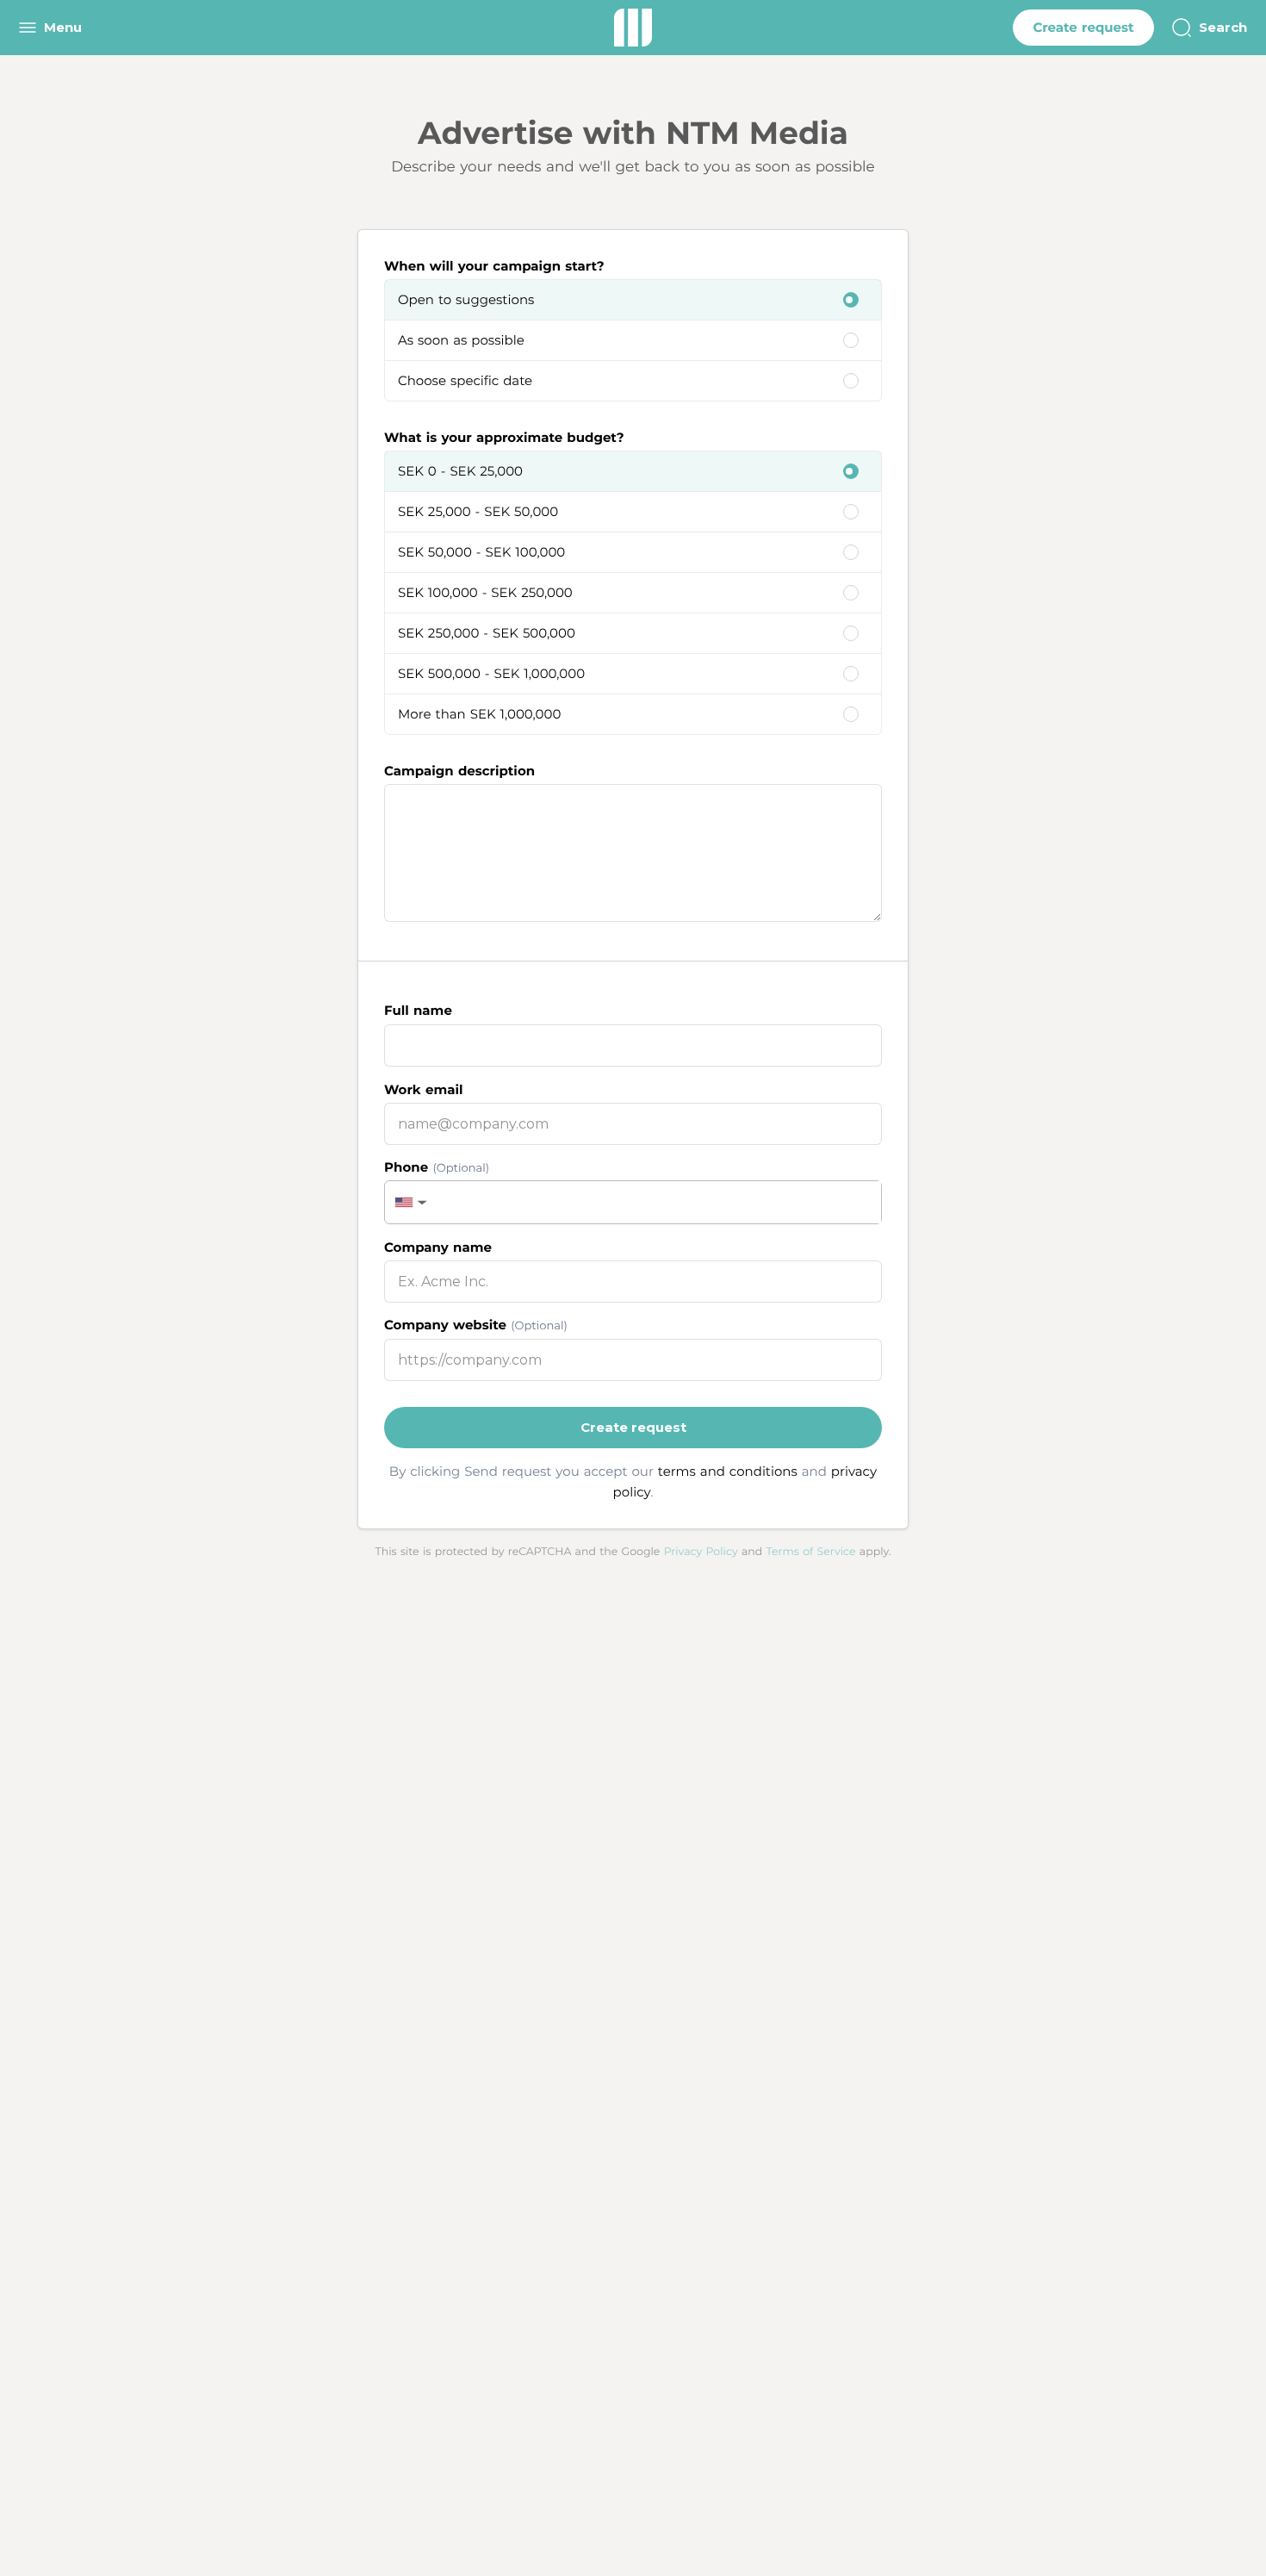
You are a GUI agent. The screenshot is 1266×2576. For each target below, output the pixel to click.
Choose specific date (465, 380)
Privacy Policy (701, 1552)
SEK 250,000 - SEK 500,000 (487, 633)
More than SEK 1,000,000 (479, 714)
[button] (409, 1202)
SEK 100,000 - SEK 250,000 (485, 592)
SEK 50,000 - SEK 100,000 (481, 552)
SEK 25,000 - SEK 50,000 (478, 511)
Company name (438, 1247)
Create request (1083, 27)
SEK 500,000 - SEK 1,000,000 (491, 673)
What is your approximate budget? (504, 437)
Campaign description (459, 771)
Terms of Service (811, 1552)
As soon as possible (461, 340)
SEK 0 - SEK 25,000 (460, 471)
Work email (423, 1089)
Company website (476, 1325)
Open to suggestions (466, 299)
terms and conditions (728, 1471)
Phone (437, 1167)
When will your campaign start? (494, 266)
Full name (418, 1010)
